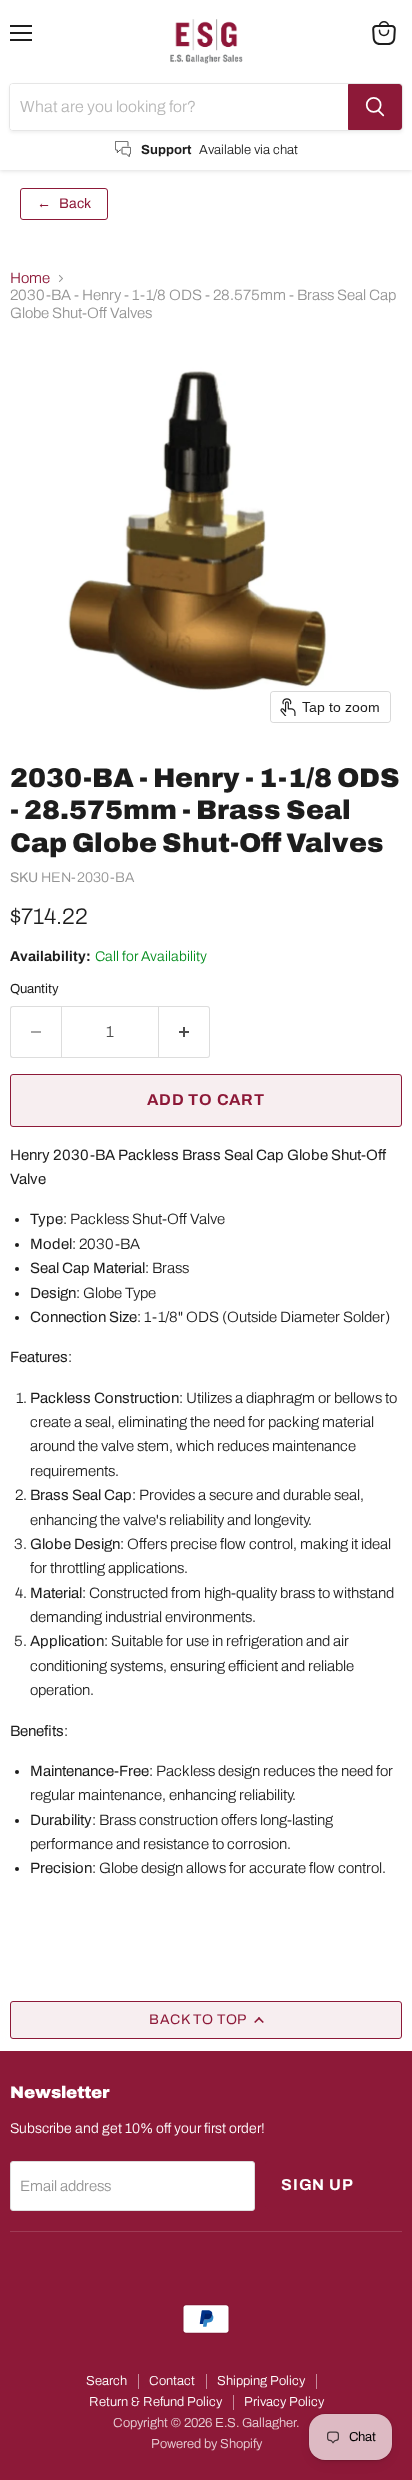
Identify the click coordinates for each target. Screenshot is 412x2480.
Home (30, 278)
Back (64, 203)
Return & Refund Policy (155, 2402)
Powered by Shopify (206, 2444)
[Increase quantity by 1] (184, 1032)
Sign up (317, 2184)
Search (106, 2381)
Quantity (34, 988)
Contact (172, 2381)
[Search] (375, 107)
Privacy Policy (284, 2402)
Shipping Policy (261, 2381)
